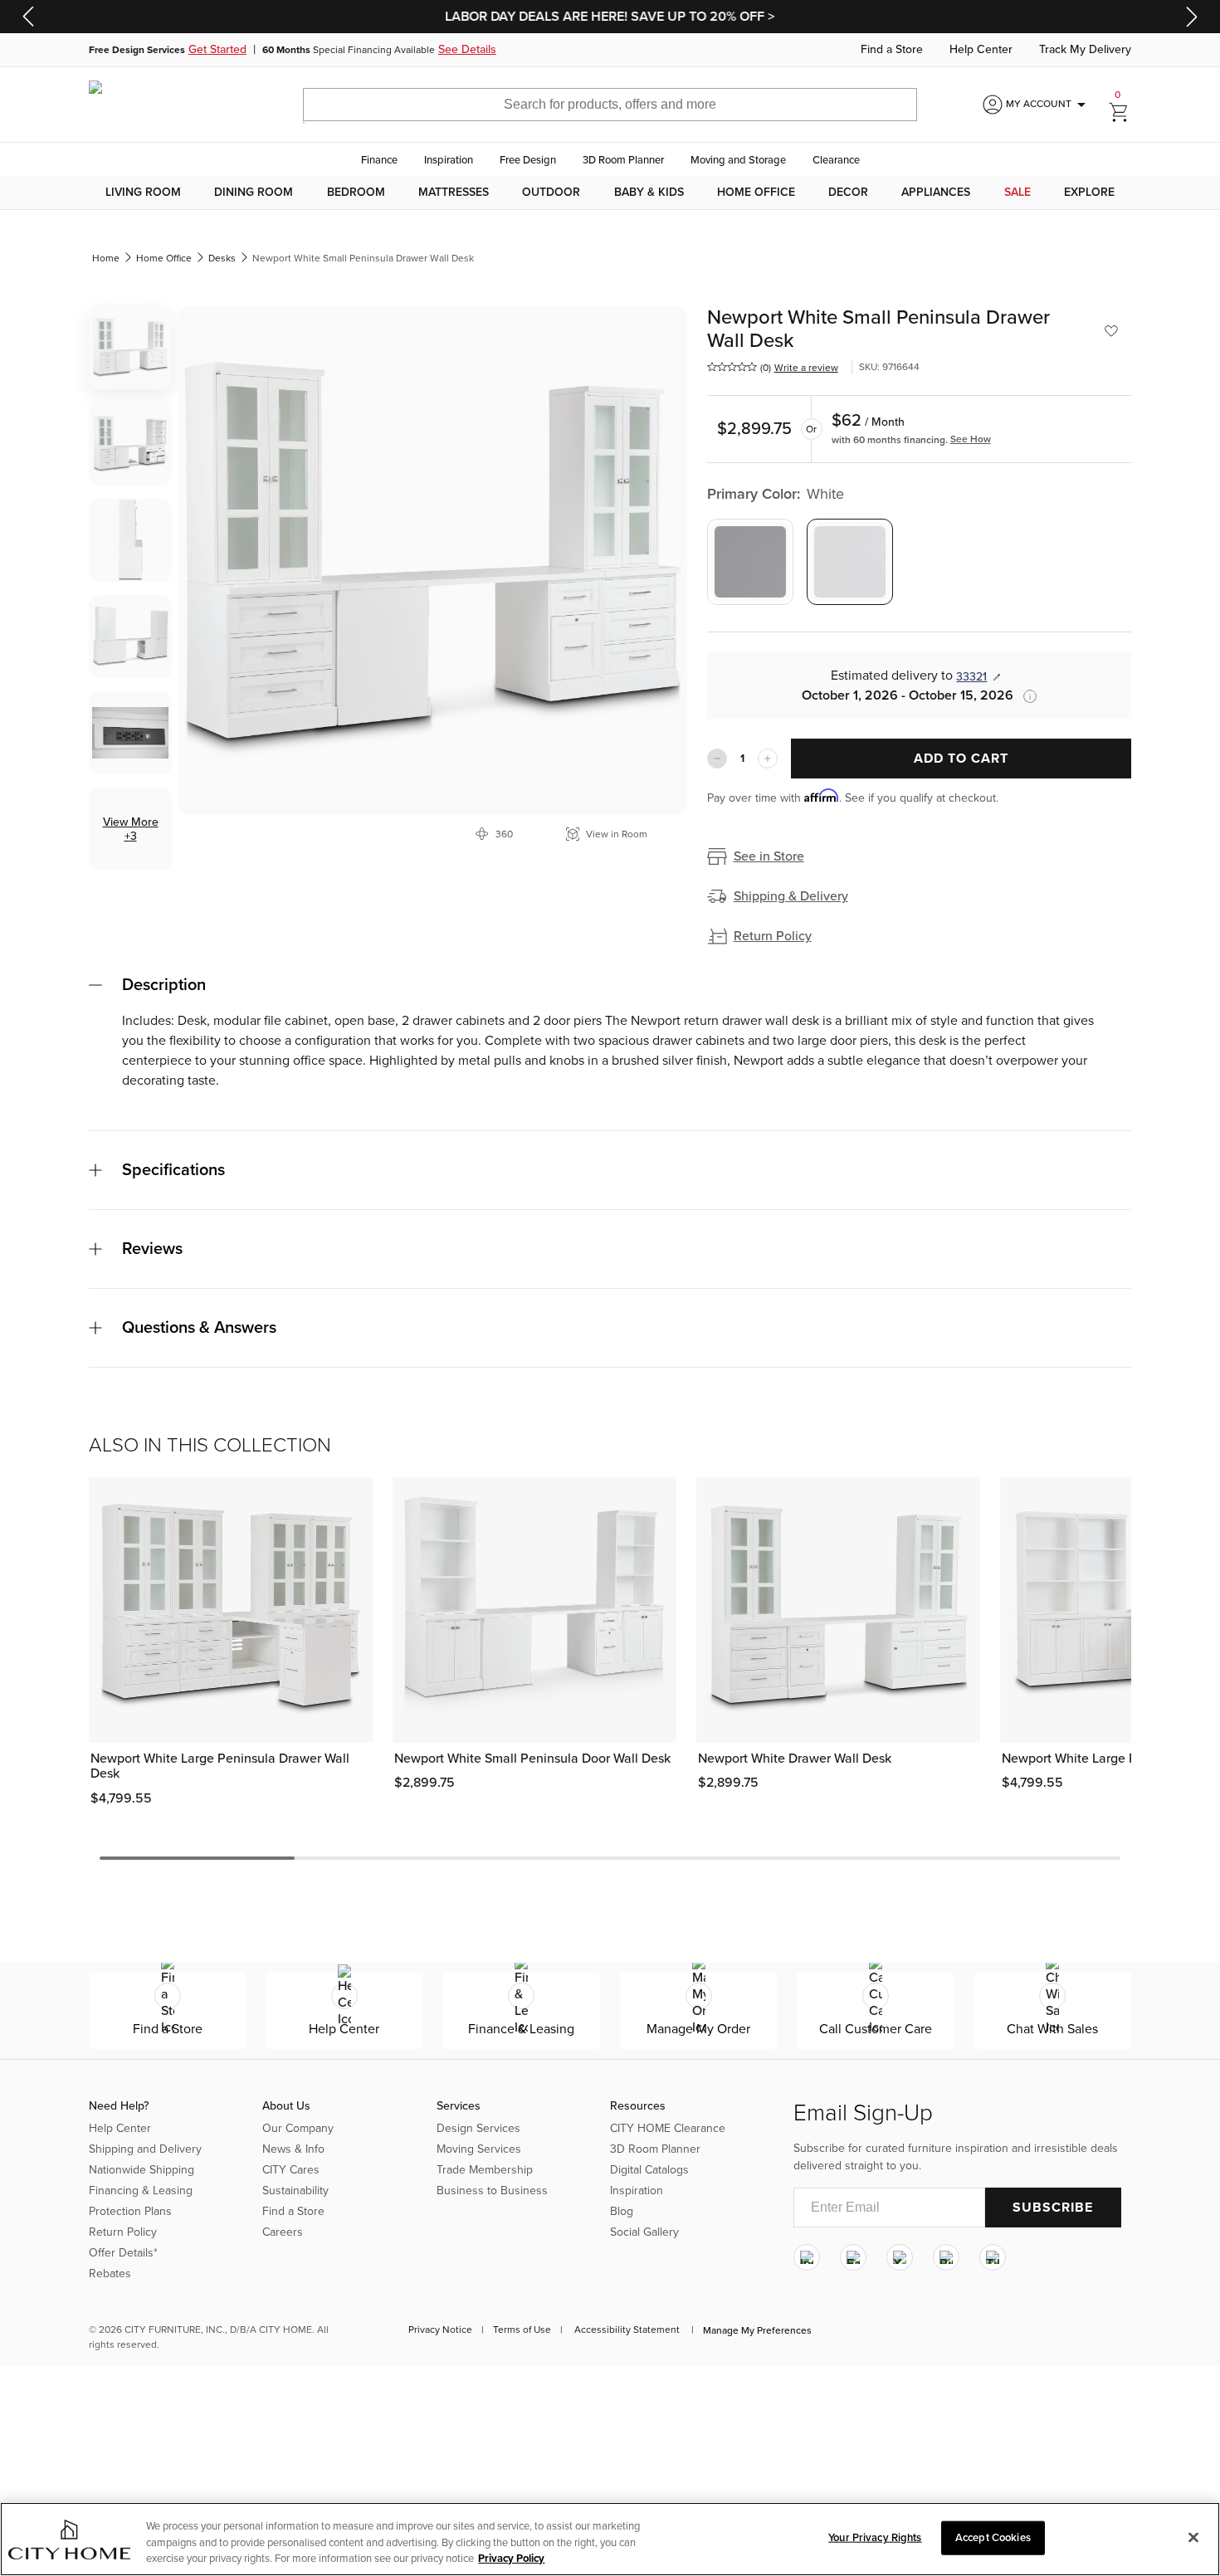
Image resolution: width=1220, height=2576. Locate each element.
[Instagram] (807, 2257)
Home (106, 258)
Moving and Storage (738, 160)
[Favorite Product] (1111, 331)
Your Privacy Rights (875, 2537)
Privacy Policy (511, 2559)
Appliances (936, 193)
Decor (848, 193)
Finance (379, 160)
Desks (222, 258)
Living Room (143, 193)
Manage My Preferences (757, 2330)
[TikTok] (993, 2257)
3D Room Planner (623, 160)
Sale (1017, 193)
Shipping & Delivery (791, 896)
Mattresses (454, 193)
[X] (900, 2257)
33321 (971, 677)
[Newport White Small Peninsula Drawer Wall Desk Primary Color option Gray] (750, 562)
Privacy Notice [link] (440, 2330)
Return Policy (773, 936)
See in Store (769, 856)
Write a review (806, 368)
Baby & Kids (649, 193)
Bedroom (356, 193)
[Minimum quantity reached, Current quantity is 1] (717, 759)
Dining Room (254, 193)
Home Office (756, 193)
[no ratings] (732, 367)
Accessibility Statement (627, 2330)
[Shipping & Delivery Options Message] (1025, 696)
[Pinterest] (946, 2257)
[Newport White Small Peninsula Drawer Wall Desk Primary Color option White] (850, 562)
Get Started (217, 50)
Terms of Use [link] (522, 2330)
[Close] (1193, 2537)
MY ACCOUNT (1049, 105)
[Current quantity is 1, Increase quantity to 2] (768, 759)
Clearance (836, 160)
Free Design (528, 160)
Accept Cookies (993, 2537)
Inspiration (449, 160)
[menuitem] (143, 193)
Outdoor (551, 193)
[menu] (610, 193)
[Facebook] (853, 2257)
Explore (1089, 193)
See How (971, 439)
